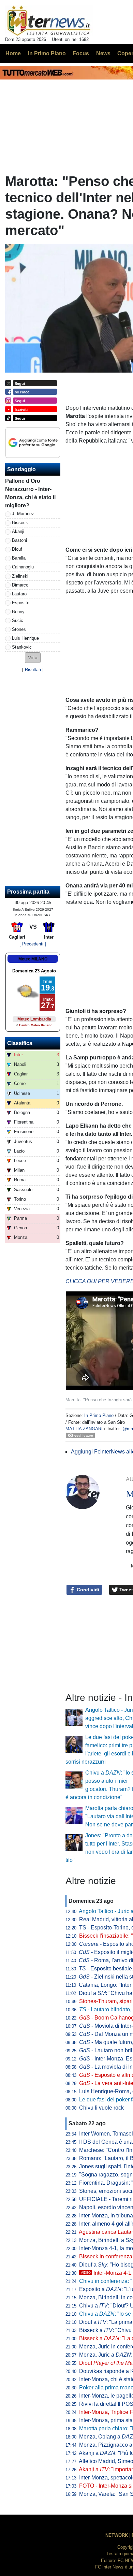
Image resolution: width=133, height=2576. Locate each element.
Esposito (21, 603)
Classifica (20, 1043)
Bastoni (19, 540)
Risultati (33, 670)
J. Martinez (23, 514)
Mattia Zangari (84, 1429)
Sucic (18, 620)
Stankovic (22, 647)
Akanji (18, 531)
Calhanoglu (23, 567)
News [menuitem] (103, 53)
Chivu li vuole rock (101, 2108)
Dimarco (20, 585)
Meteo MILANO (33, 959)
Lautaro (19, 594)
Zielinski (20, 576)
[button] (33, 658)
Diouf (17, 549)
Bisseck (20, 523)
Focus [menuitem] (81, 53)
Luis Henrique (25, 638)
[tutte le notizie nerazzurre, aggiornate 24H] (49, 21)
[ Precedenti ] (33, 944)
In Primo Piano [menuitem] (47, 53)
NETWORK (117, 2535)
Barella (19, 558)
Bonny (18, 612)
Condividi (87, 1590)
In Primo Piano (99, 1415)
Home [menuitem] (13, 53)
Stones (19, 629)
